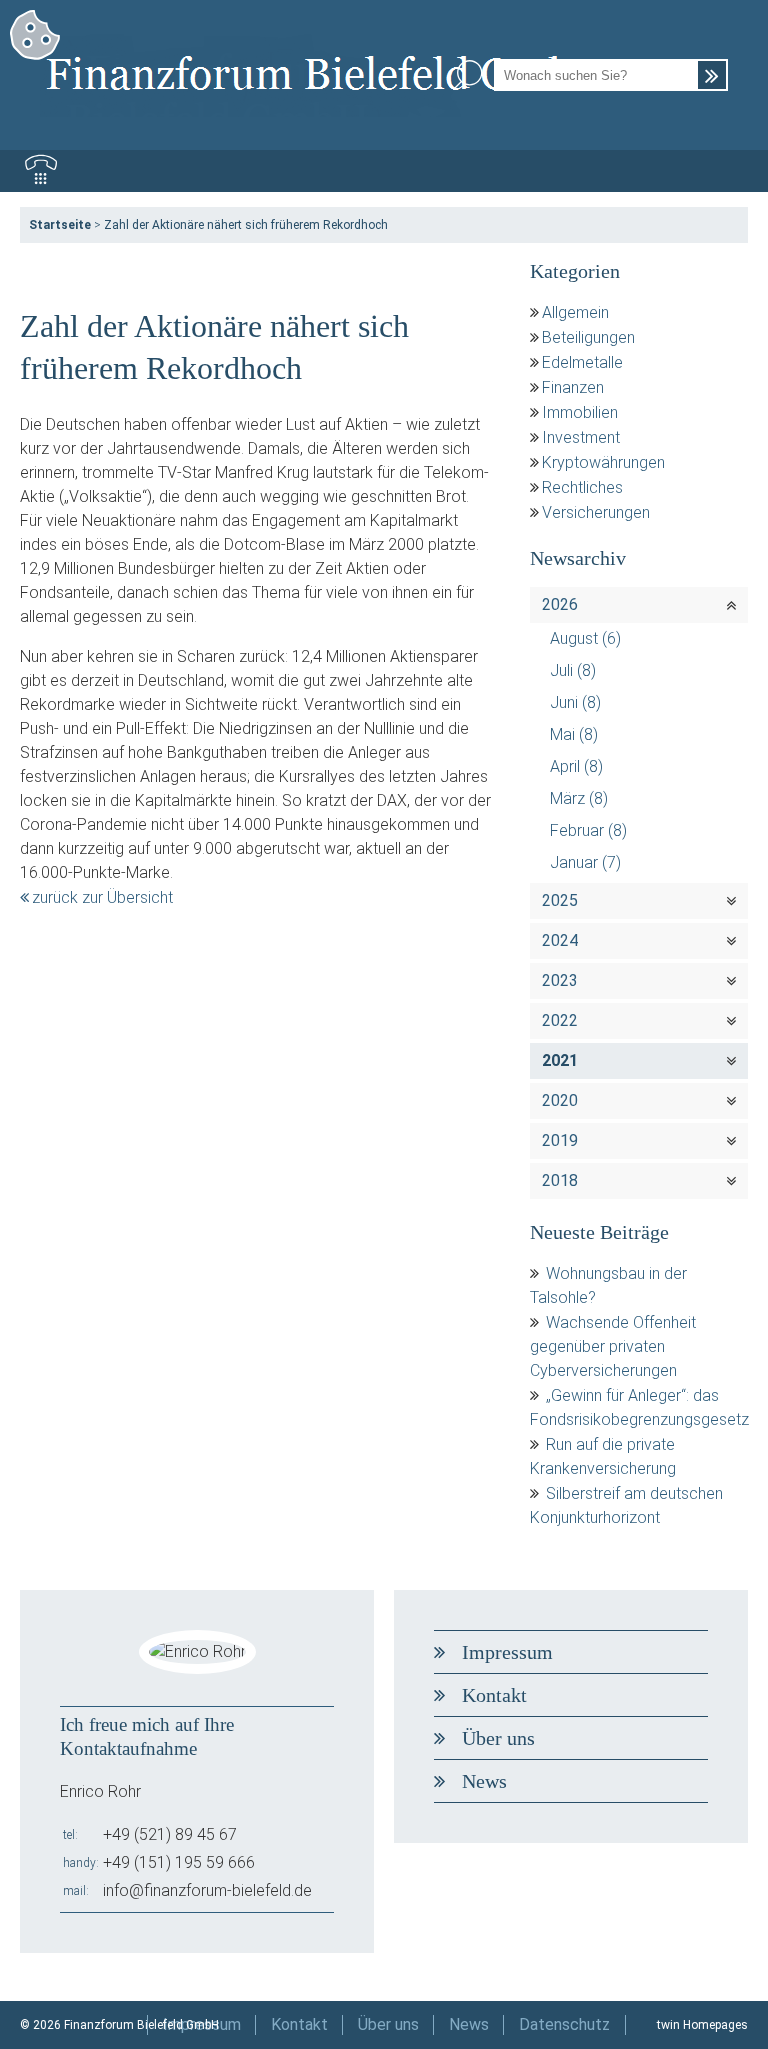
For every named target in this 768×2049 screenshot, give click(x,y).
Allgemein (575, 312)
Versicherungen (596, 512)
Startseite (60, 225)
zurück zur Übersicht (102, 897)
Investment (581, 437)
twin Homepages (702, 2025)
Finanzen (573, 387)
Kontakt (494, 1695)
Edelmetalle (582, 362)
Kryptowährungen (603, 462)
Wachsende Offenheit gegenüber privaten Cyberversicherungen (613, 1346)
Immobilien (580, 412)
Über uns (498, 1738)
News (484, 1781)
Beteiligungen (588, 337)
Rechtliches (582, 487)
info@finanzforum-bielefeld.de (207, 1890)
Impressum (507, 1652)
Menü (727, 171)
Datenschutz (564, 2024)
